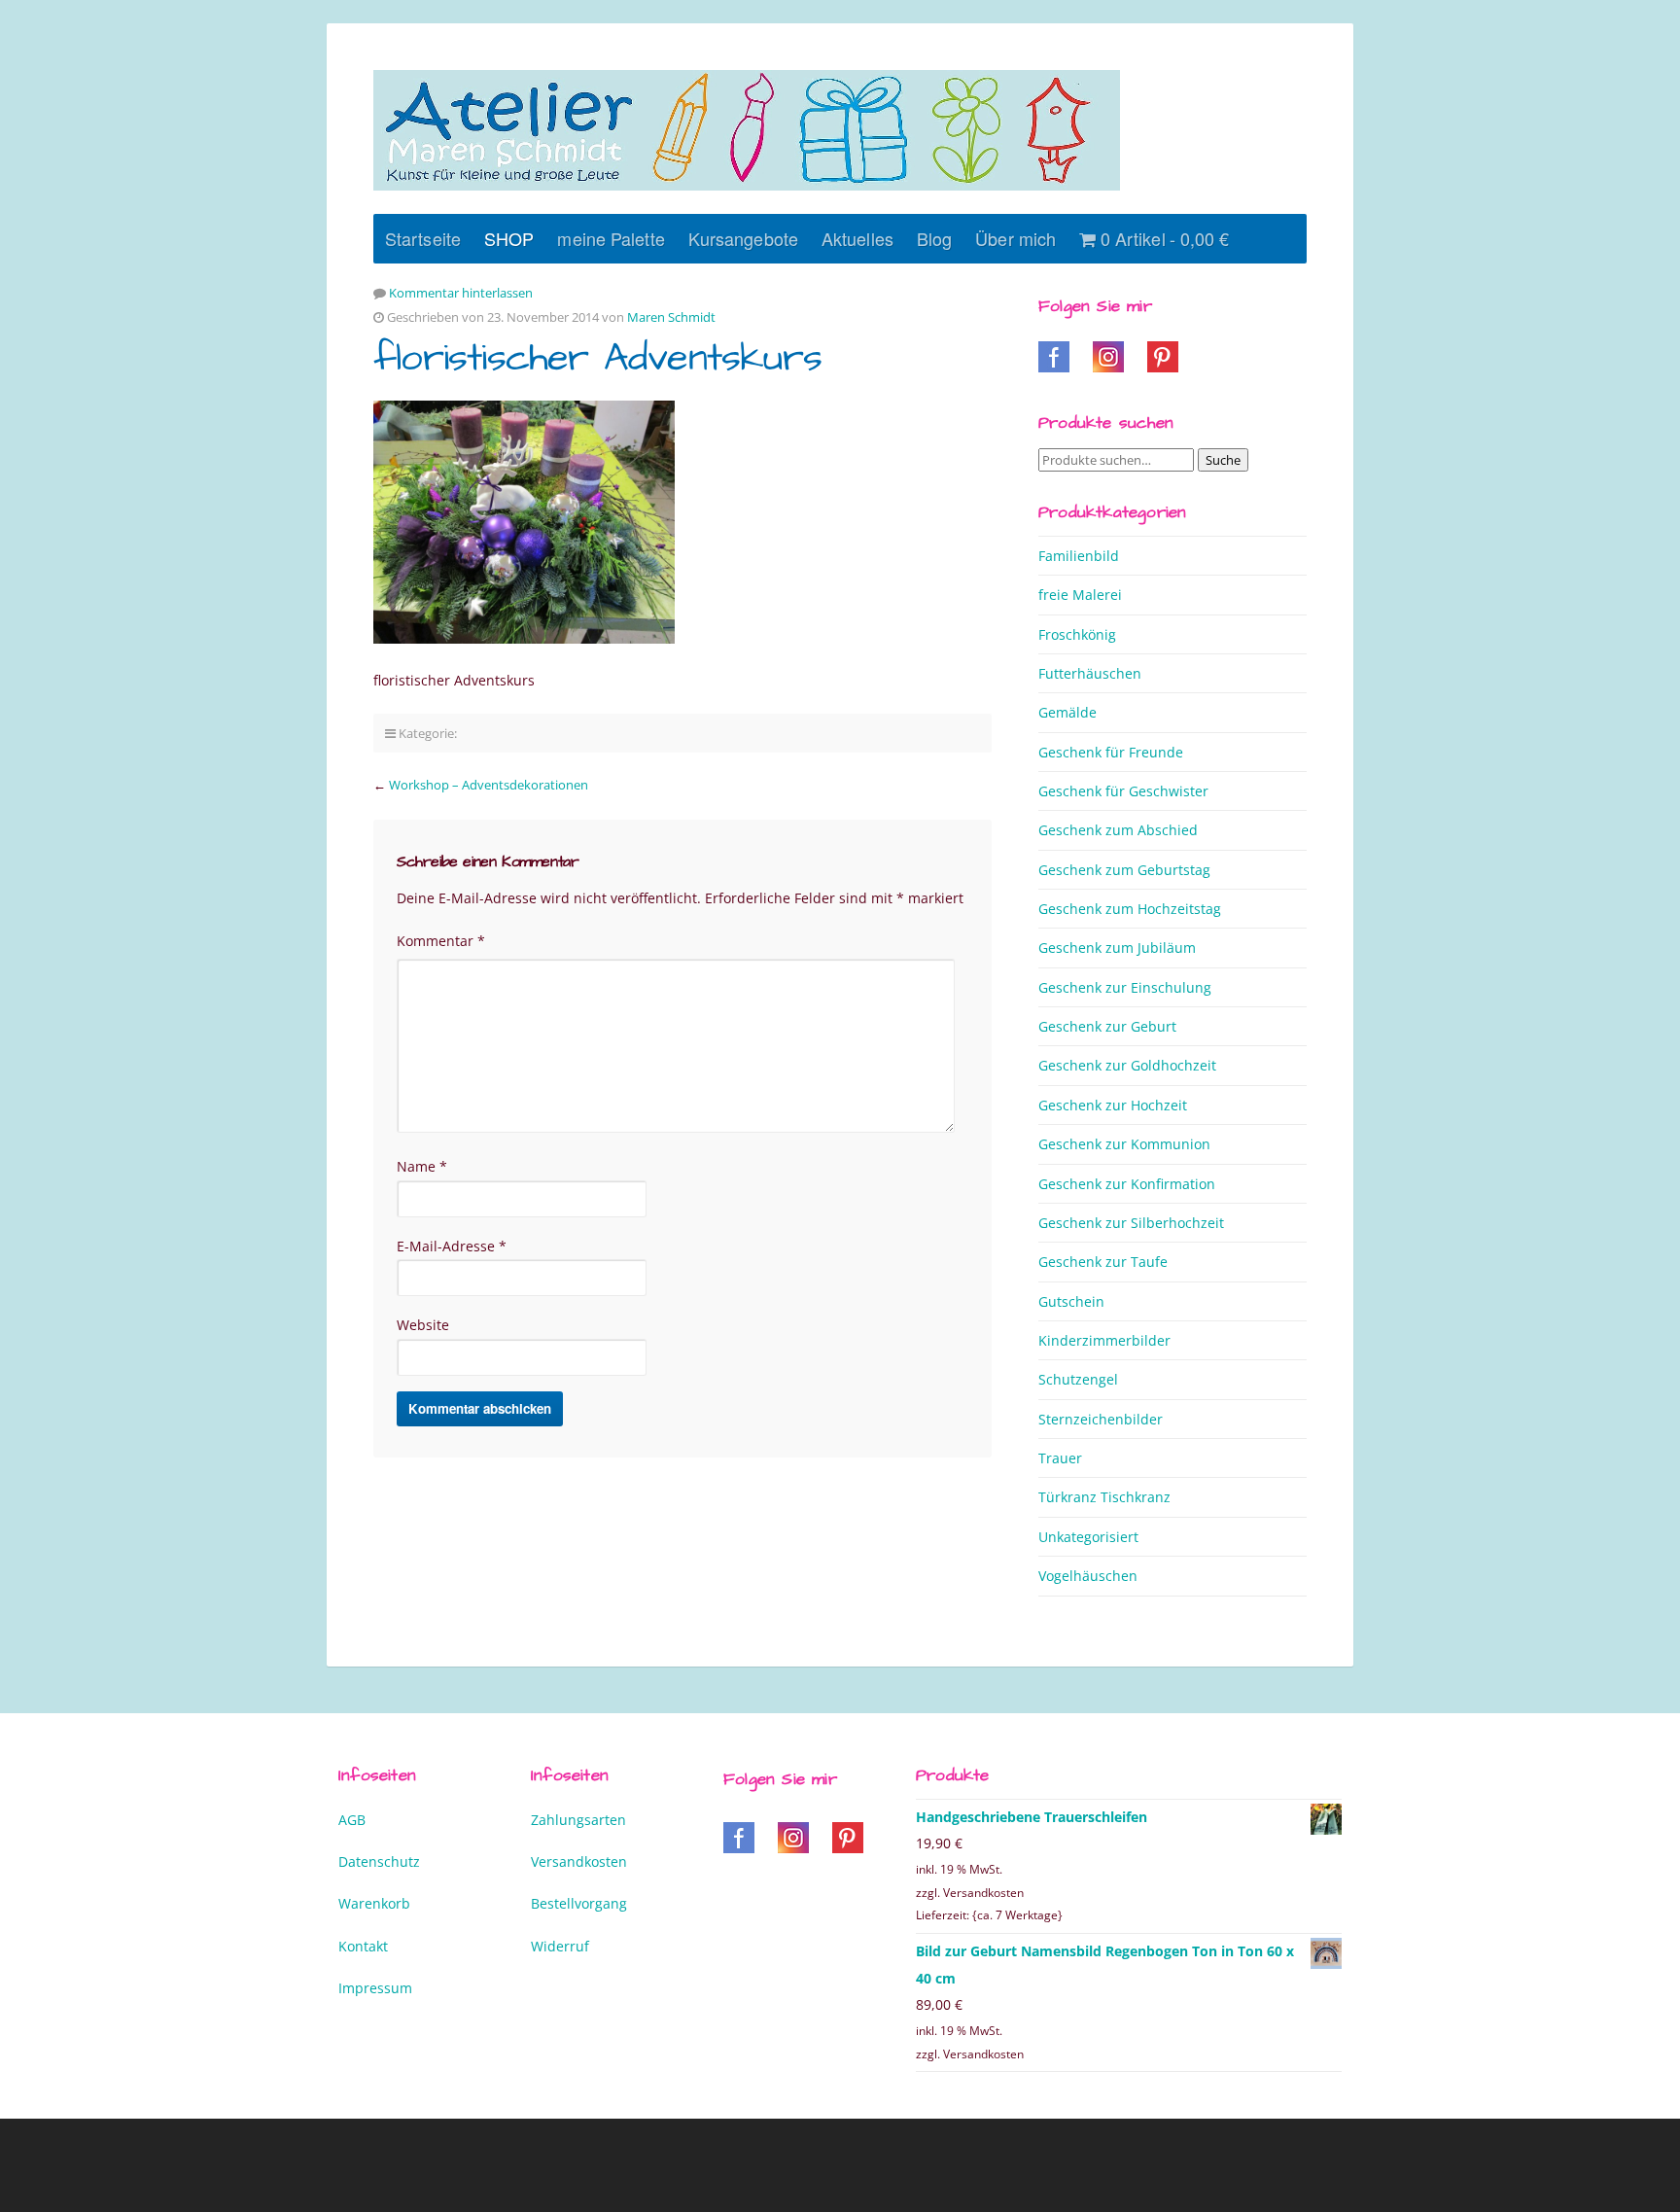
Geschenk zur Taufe (1103, 1262)
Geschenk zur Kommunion (1124, 1144)
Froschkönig (1077, 634)
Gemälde (1067, 712)
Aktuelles (857, 238)
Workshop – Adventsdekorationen (489, 785)
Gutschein (1071, 1301)
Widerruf (560, 1946)
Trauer (1060, 1458)
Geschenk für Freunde (1111, 752)
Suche (1223, 460)
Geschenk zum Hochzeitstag (1130, 909)
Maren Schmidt (671, 317)
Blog (934, 238)
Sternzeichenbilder (1101, 1419)
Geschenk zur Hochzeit (1113, 1105)
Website (423, 1325)
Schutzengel (1078, 1379)
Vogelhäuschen (1088, 1576)
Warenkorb (374, 1903)
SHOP (509, 238)
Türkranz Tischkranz (1104, 1497)
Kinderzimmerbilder (1104, 1340)
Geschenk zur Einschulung (1125, 987)
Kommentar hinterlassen (461, 293)
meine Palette (611, 238)
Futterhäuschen (1090, 673)
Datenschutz (379, 1861)
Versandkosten (579, 1861)
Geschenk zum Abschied (1118, 830)
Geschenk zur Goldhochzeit (1127, 1065)
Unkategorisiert (1088, 1537)
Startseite (423, 238)
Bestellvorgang (579, 1903)
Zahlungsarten (578, 1820)
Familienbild (1079, 556)
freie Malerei (1080, 595)
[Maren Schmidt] (747, 130)
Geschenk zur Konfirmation (1127, 1184)
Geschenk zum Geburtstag (1124, 870)
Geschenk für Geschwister (1123, 791)
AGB (352, 1820)
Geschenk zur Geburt (1107, 1026)
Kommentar (441, 941)
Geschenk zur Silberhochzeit (1131, 1223)
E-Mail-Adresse (452, 1246)
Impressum (375, 1988)
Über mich (1015, 238)
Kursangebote (743, 238)
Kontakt (363, 1946)
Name (422, 1166)
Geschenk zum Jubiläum (1117, 948)
